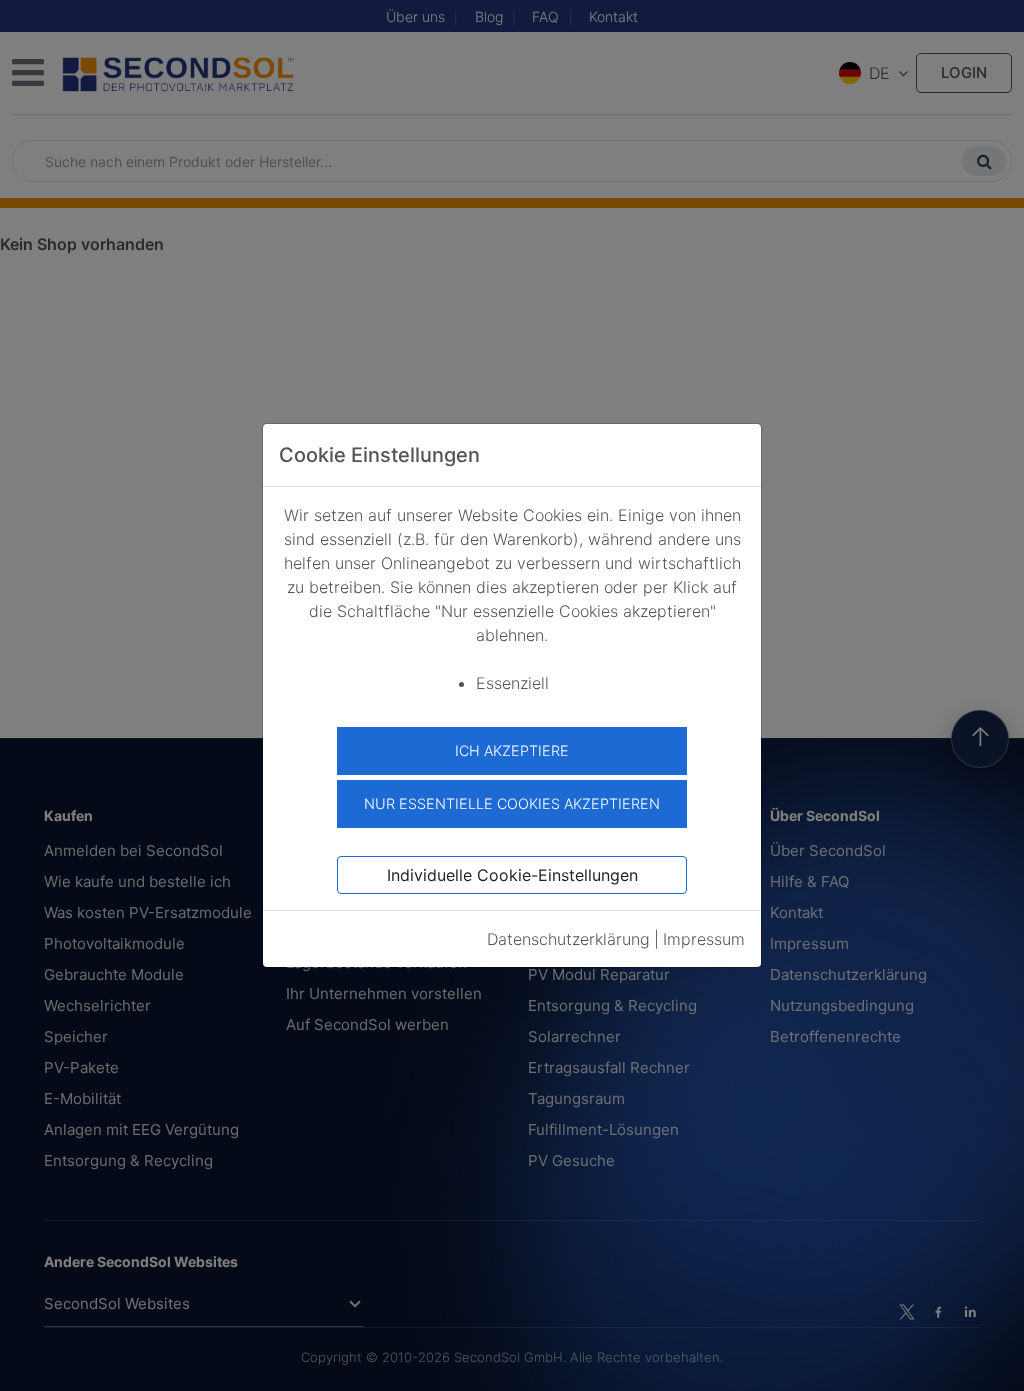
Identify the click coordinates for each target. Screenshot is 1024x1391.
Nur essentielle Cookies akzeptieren (512, 803)
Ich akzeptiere (512, 750)
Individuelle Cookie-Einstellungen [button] (512, 875)
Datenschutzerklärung (568, 939)
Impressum (704, 939)
